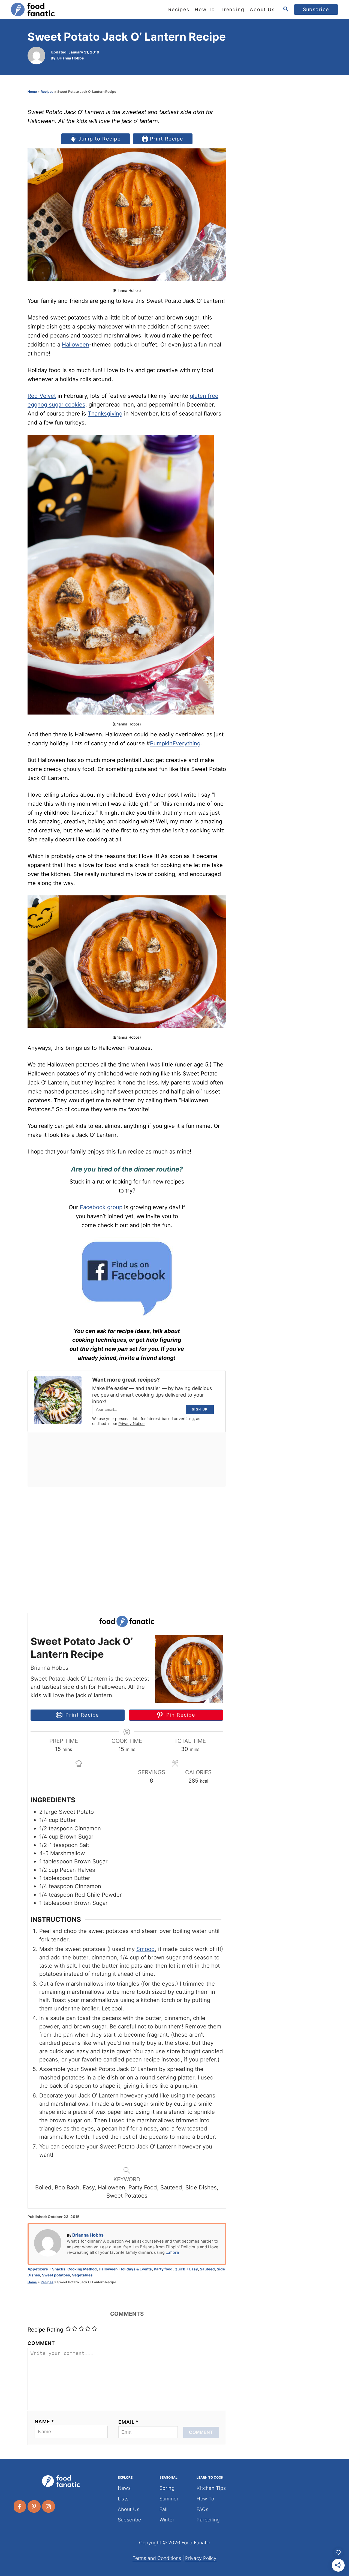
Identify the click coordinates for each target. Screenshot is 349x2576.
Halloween (76, 344)
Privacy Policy (201, 2558)
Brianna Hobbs (71, 58)
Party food (163, 2269)
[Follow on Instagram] (49, 2506)
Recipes (47, 92)
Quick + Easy (186, 2269)
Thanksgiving (105, 413)
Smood (146, 1949)
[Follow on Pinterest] (34, 2506)
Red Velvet (42, 396)
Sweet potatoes (56, 2275)
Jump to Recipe (99, 139)
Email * (129, 2422)
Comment (41, 2343)
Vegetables (82, 2275)
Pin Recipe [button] (180, 1715)
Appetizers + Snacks (46, 2269)
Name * (44, 2421)
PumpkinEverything (175, 743)
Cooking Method (82, 2269)
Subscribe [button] (316, 9)
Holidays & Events (136, 2269)
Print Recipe (166, 139)
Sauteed (207, 2269)
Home (32, 92)
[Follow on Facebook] (20, 2506)
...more (172, 2252)
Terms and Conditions (157, 2558)
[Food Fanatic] (60, 10)
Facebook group (101, 1207)
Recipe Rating (45, 2330)
